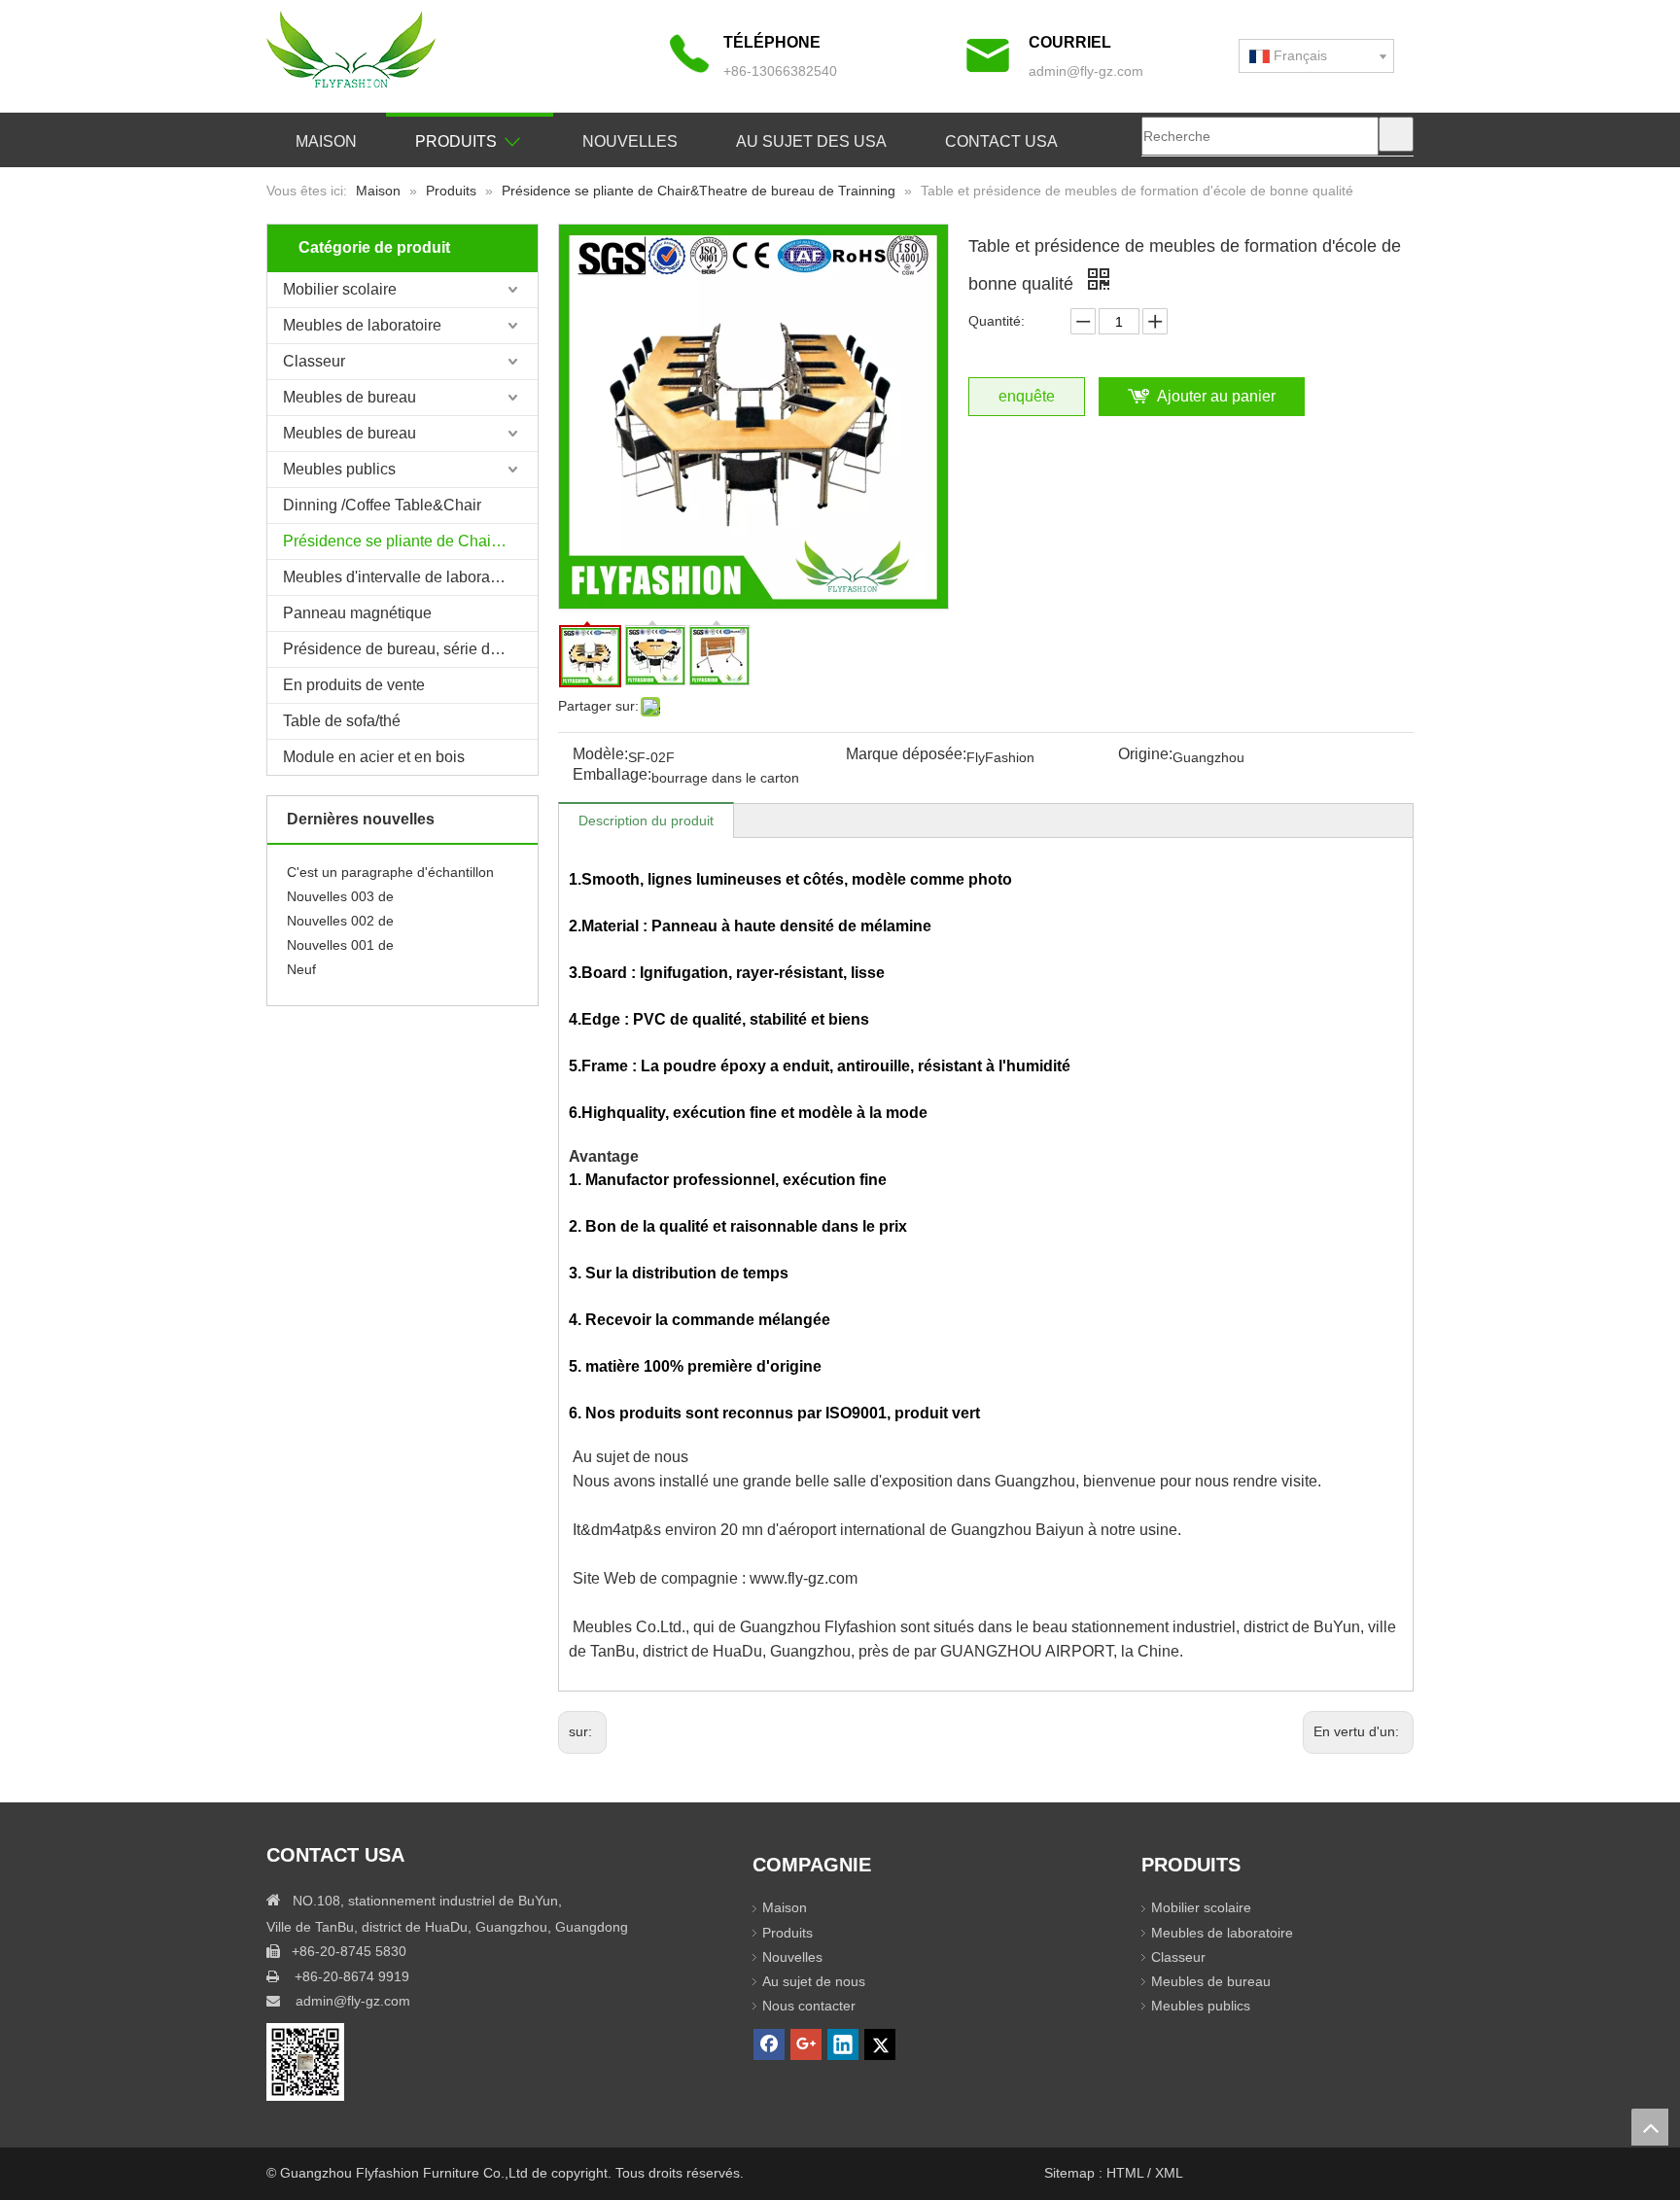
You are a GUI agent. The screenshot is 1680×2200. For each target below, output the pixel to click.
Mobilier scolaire (340, 289)
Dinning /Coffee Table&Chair (382, 505)
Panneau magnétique (357, 613)
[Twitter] (880, 2044)
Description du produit (646, 821)
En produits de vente (354, 685)
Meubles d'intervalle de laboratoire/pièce (410, 577)
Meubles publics (339, 469)
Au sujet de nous (814, 1981)
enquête (1027, 396)
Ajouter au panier (1216, 396)
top (1650, 2127)
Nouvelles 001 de (340, 931)
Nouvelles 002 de (340, 907)
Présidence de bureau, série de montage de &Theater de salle (410, 649)
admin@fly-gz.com (1086, 71)
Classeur (314, 361)
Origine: (1145, 755)
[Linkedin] (843, 2044)
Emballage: (612, 775)
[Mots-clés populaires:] (1396, 134)
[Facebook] (769, 2044)
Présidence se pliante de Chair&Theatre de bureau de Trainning (410, 541)
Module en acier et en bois (374, 757)
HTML (1127, 2173)
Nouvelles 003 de (340, 883)
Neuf (301, 956)
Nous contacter (809, 2006)
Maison (785, 1907)
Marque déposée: (906, 755)
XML (1169, 2173)
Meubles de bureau (350, 397)
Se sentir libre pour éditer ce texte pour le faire (402, 980)
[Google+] (806, 2044)
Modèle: (600, 755)
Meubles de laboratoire (362, 325)
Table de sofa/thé (342, 721)
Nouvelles (792, 1957)
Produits (787, 1933)
